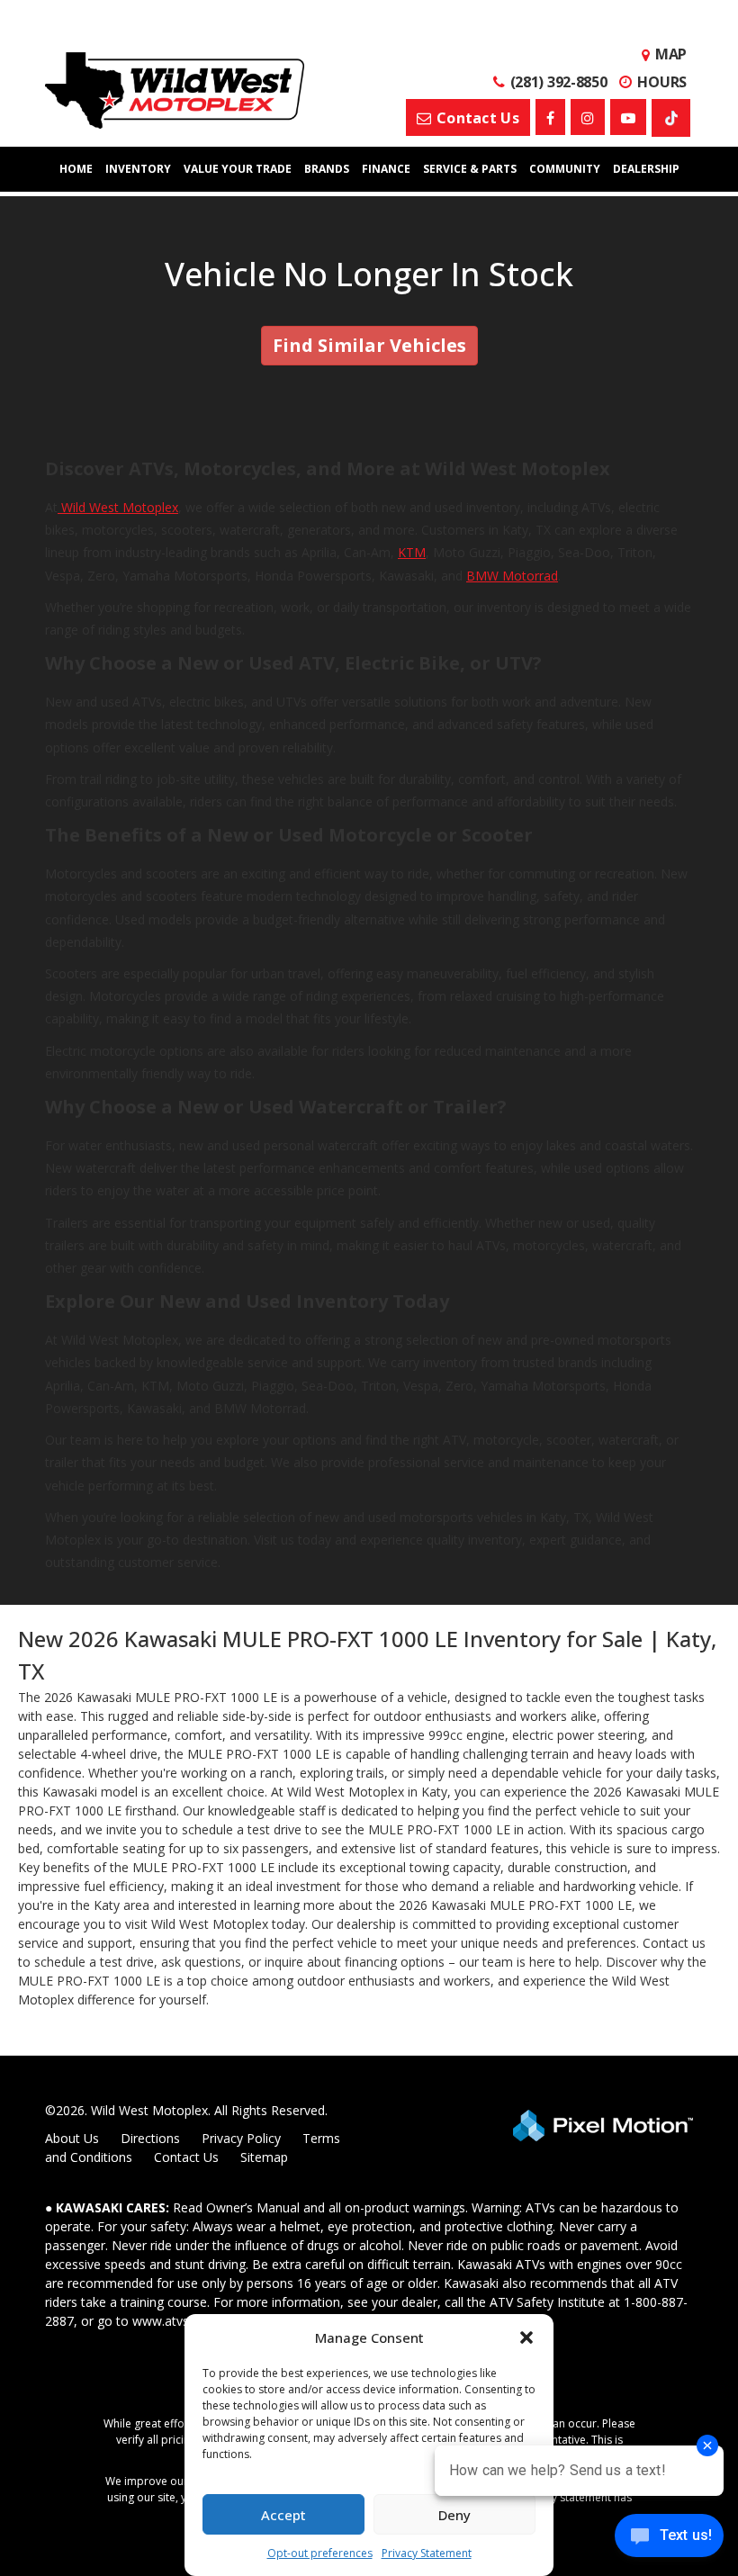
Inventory (138, 169)
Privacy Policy (241, 2138)
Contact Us (186, 2157)
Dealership (646, 169)
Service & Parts (470, 169)
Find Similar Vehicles (369, 345)
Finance (386, 169)
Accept (283, 2515)
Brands (327, 169)
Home (76, 169)
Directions (150, 2138)
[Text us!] (669, 2540)
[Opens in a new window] (550, 117)
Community (565, 169)
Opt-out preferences (320, 2553)
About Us (72, 2138)
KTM (412, 552)
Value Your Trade (238, 169)
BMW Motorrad (512, 576)
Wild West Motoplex (118, 507)
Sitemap (264, 2157)
